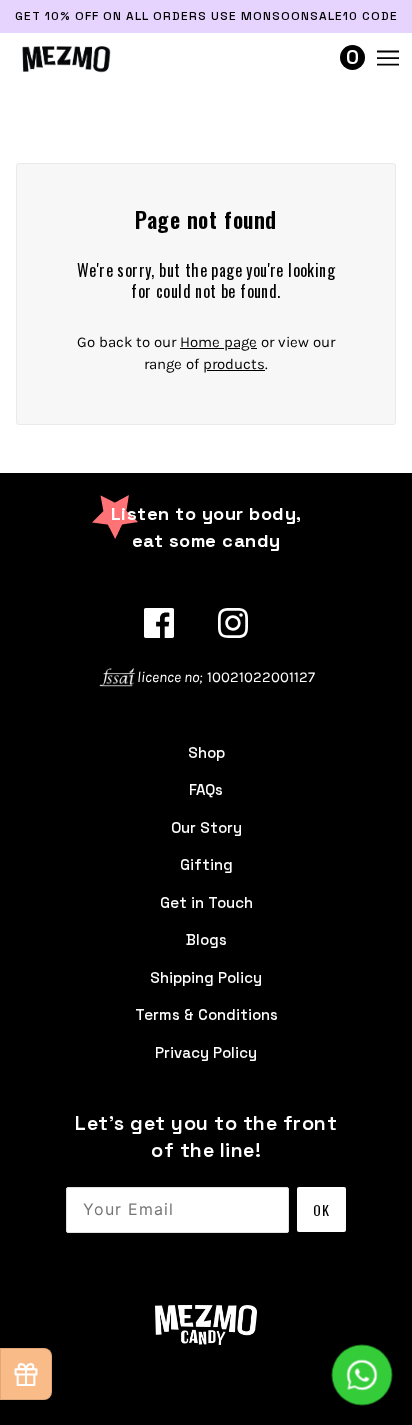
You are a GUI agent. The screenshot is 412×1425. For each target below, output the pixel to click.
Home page (218, 342)
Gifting (206, 864)
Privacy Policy (206, 1052)
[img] (159, 623)
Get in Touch (206, 902)
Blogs (206, 939)
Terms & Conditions (206, 1014)
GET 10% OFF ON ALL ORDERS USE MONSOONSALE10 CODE (206, 16)
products (234, 364)
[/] (85, 58)
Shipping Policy (206, 977)
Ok (321, 1209)
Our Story (206, 827)
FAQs (206, 789)
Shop (206, 752)
